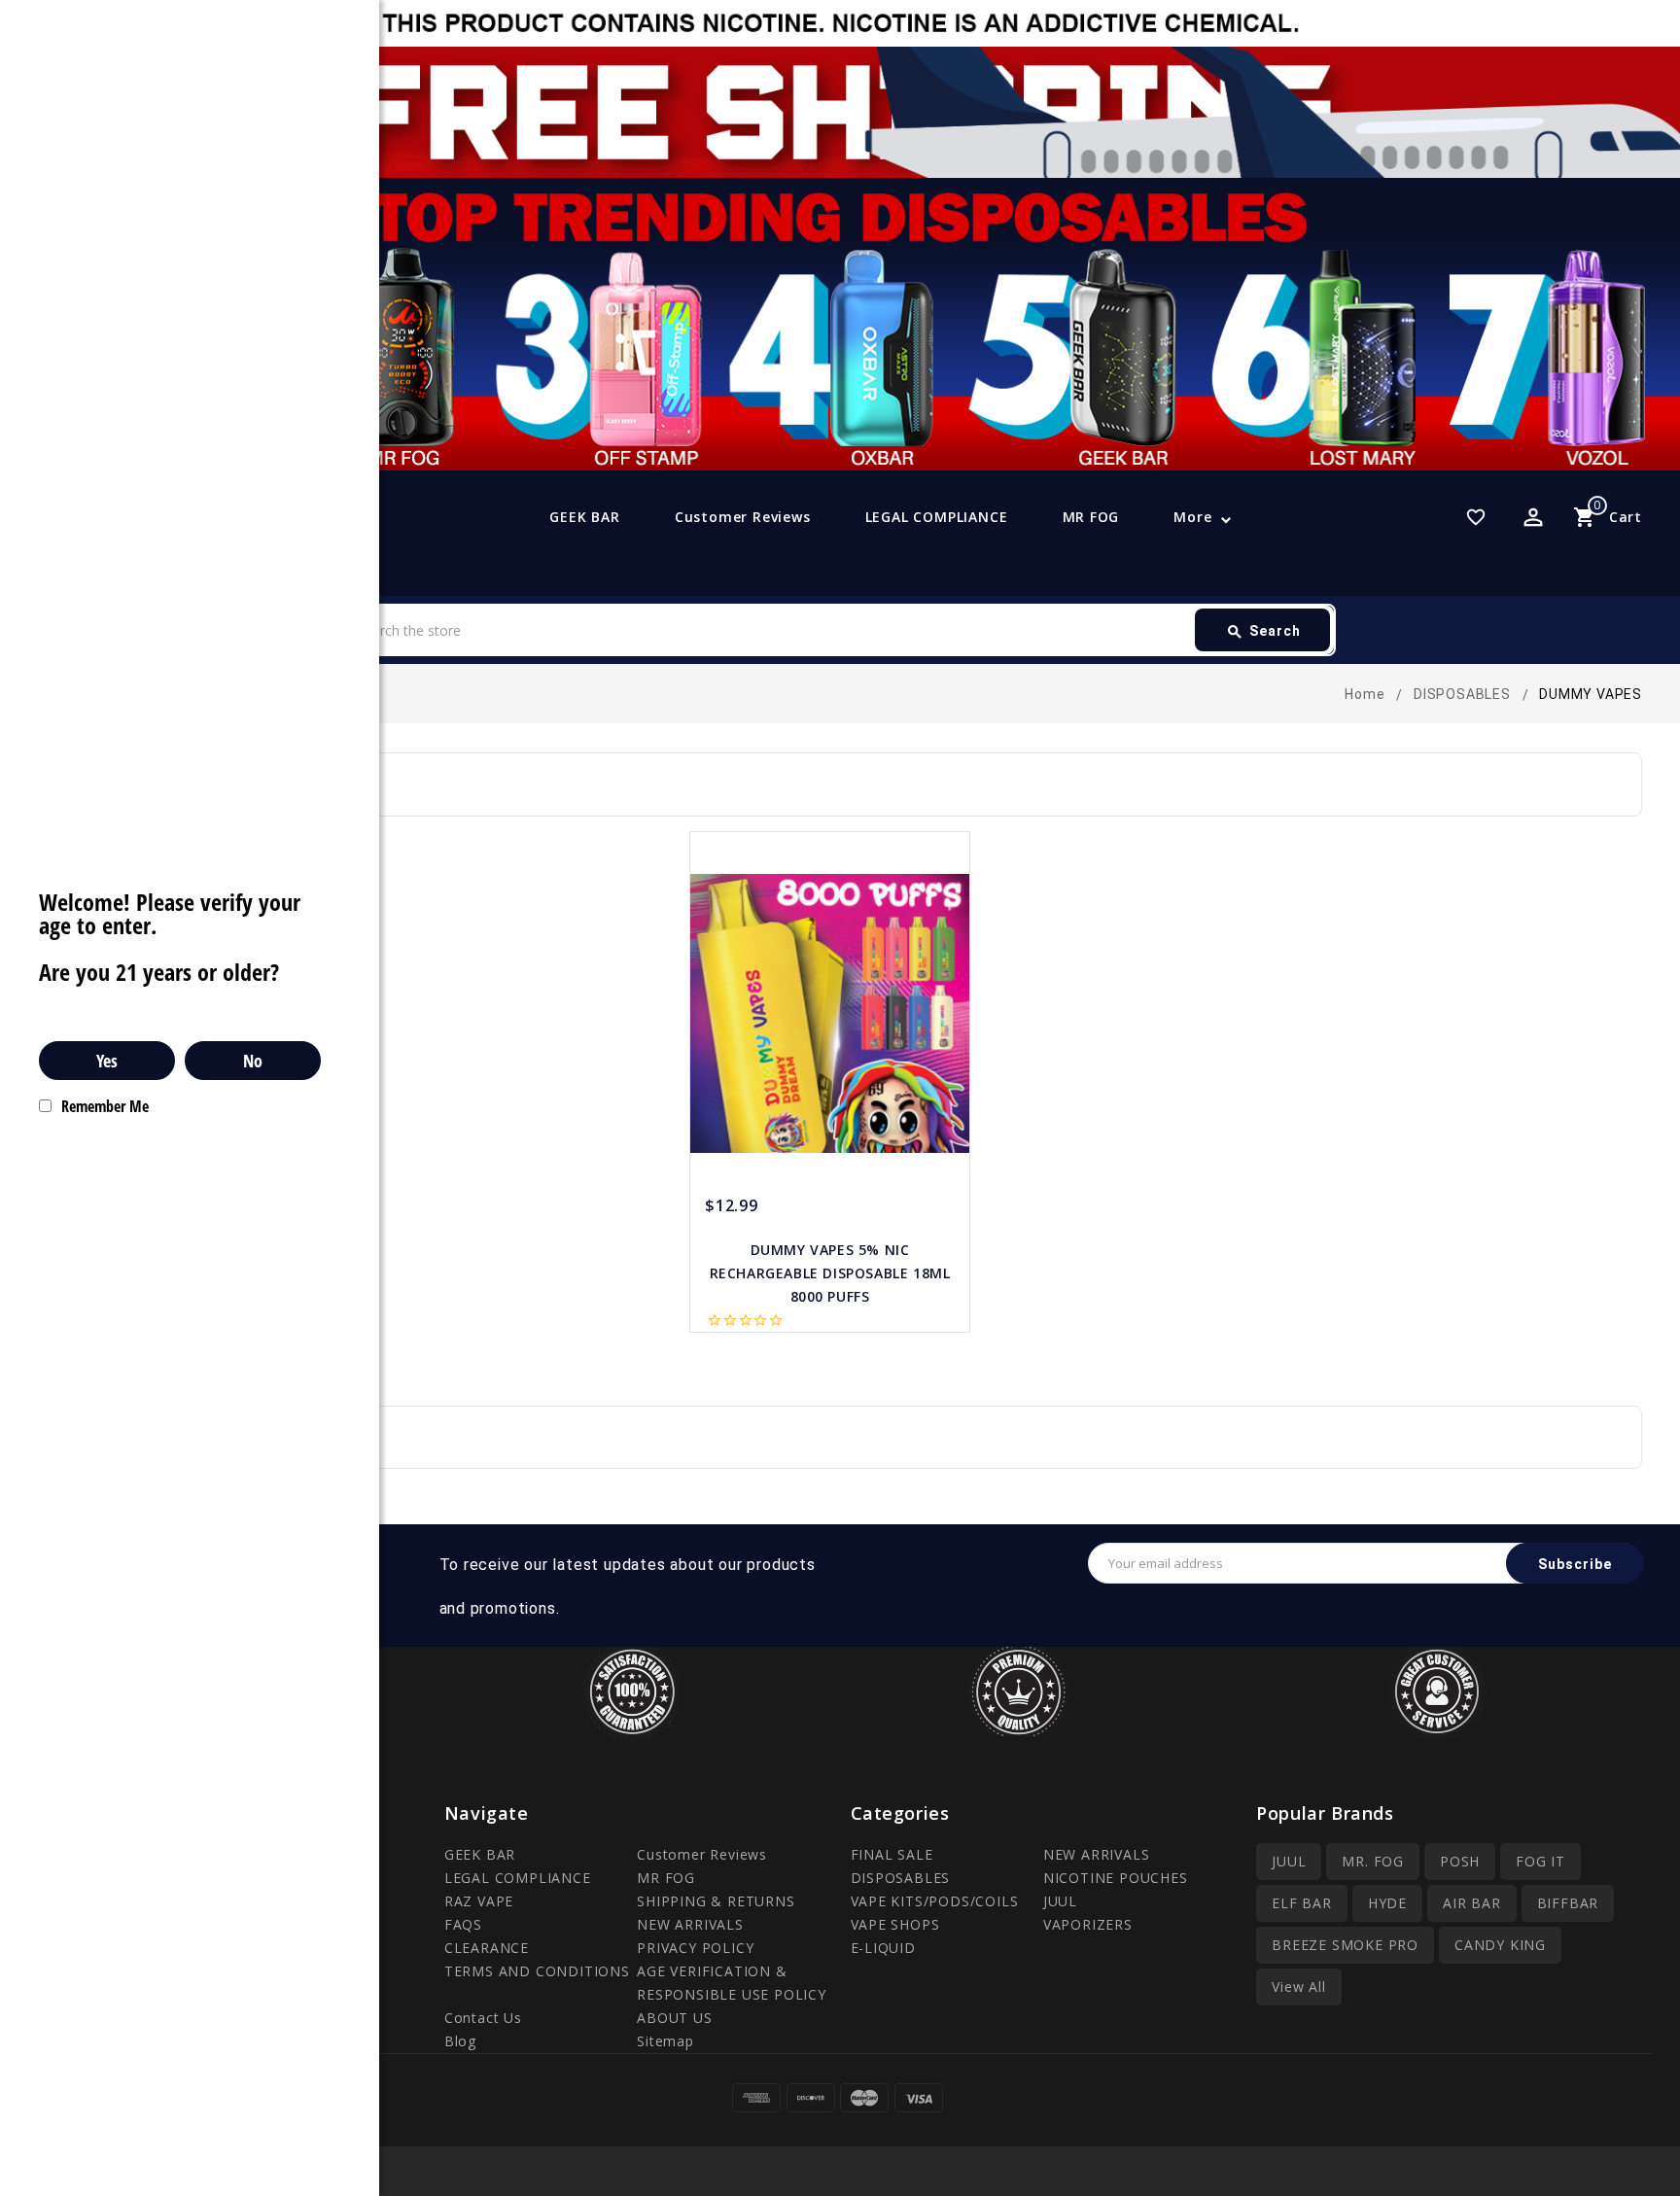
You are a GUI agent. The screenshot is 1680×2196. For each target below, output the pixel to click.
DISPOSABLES (901, 1878)
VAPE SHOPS (895, 1924)
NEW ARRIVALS (690, 1924)
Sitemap (665, 2041)
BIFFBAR (1568, 1903)
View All (1298, 1987)
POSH (1460, 1861)
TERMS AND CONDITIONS (537, 1971)
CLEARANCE (487, 1948)
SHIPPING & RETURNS (716, 1901)
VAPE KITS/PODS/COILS (935, 1901)
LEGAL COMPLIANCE (937, 517)
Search (1263, 632)
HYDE (1387, 1903)
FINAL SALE (892, 1854)
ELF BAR (1302, 1903)
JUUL (1060, 1901)
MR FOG (1091, 517)
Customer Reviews (743, 517)
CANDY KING (1500, 1945)
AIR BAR (1472, 1903)
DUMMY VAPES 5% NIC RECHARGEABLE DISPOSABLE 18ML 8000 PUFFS (830, 1273)
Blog (460, 2041)
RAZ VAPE (479, 1901)
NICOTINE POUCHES (1116, 1878)
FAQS (463, 1924)
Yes (107, 1061)
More (1192, 517)
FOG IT (1540, 1861)
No (253, 1061)
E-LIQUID (883, 1948)
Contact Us (483, 2018)
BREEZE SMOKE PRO (1345, 1945)
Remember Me (105, 1106)
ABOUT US (674, 2018)
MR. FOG (1373, 1861)
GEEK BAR (584, 517)
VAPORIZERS (1088, 1924)
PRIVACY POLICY (695, 1948)
